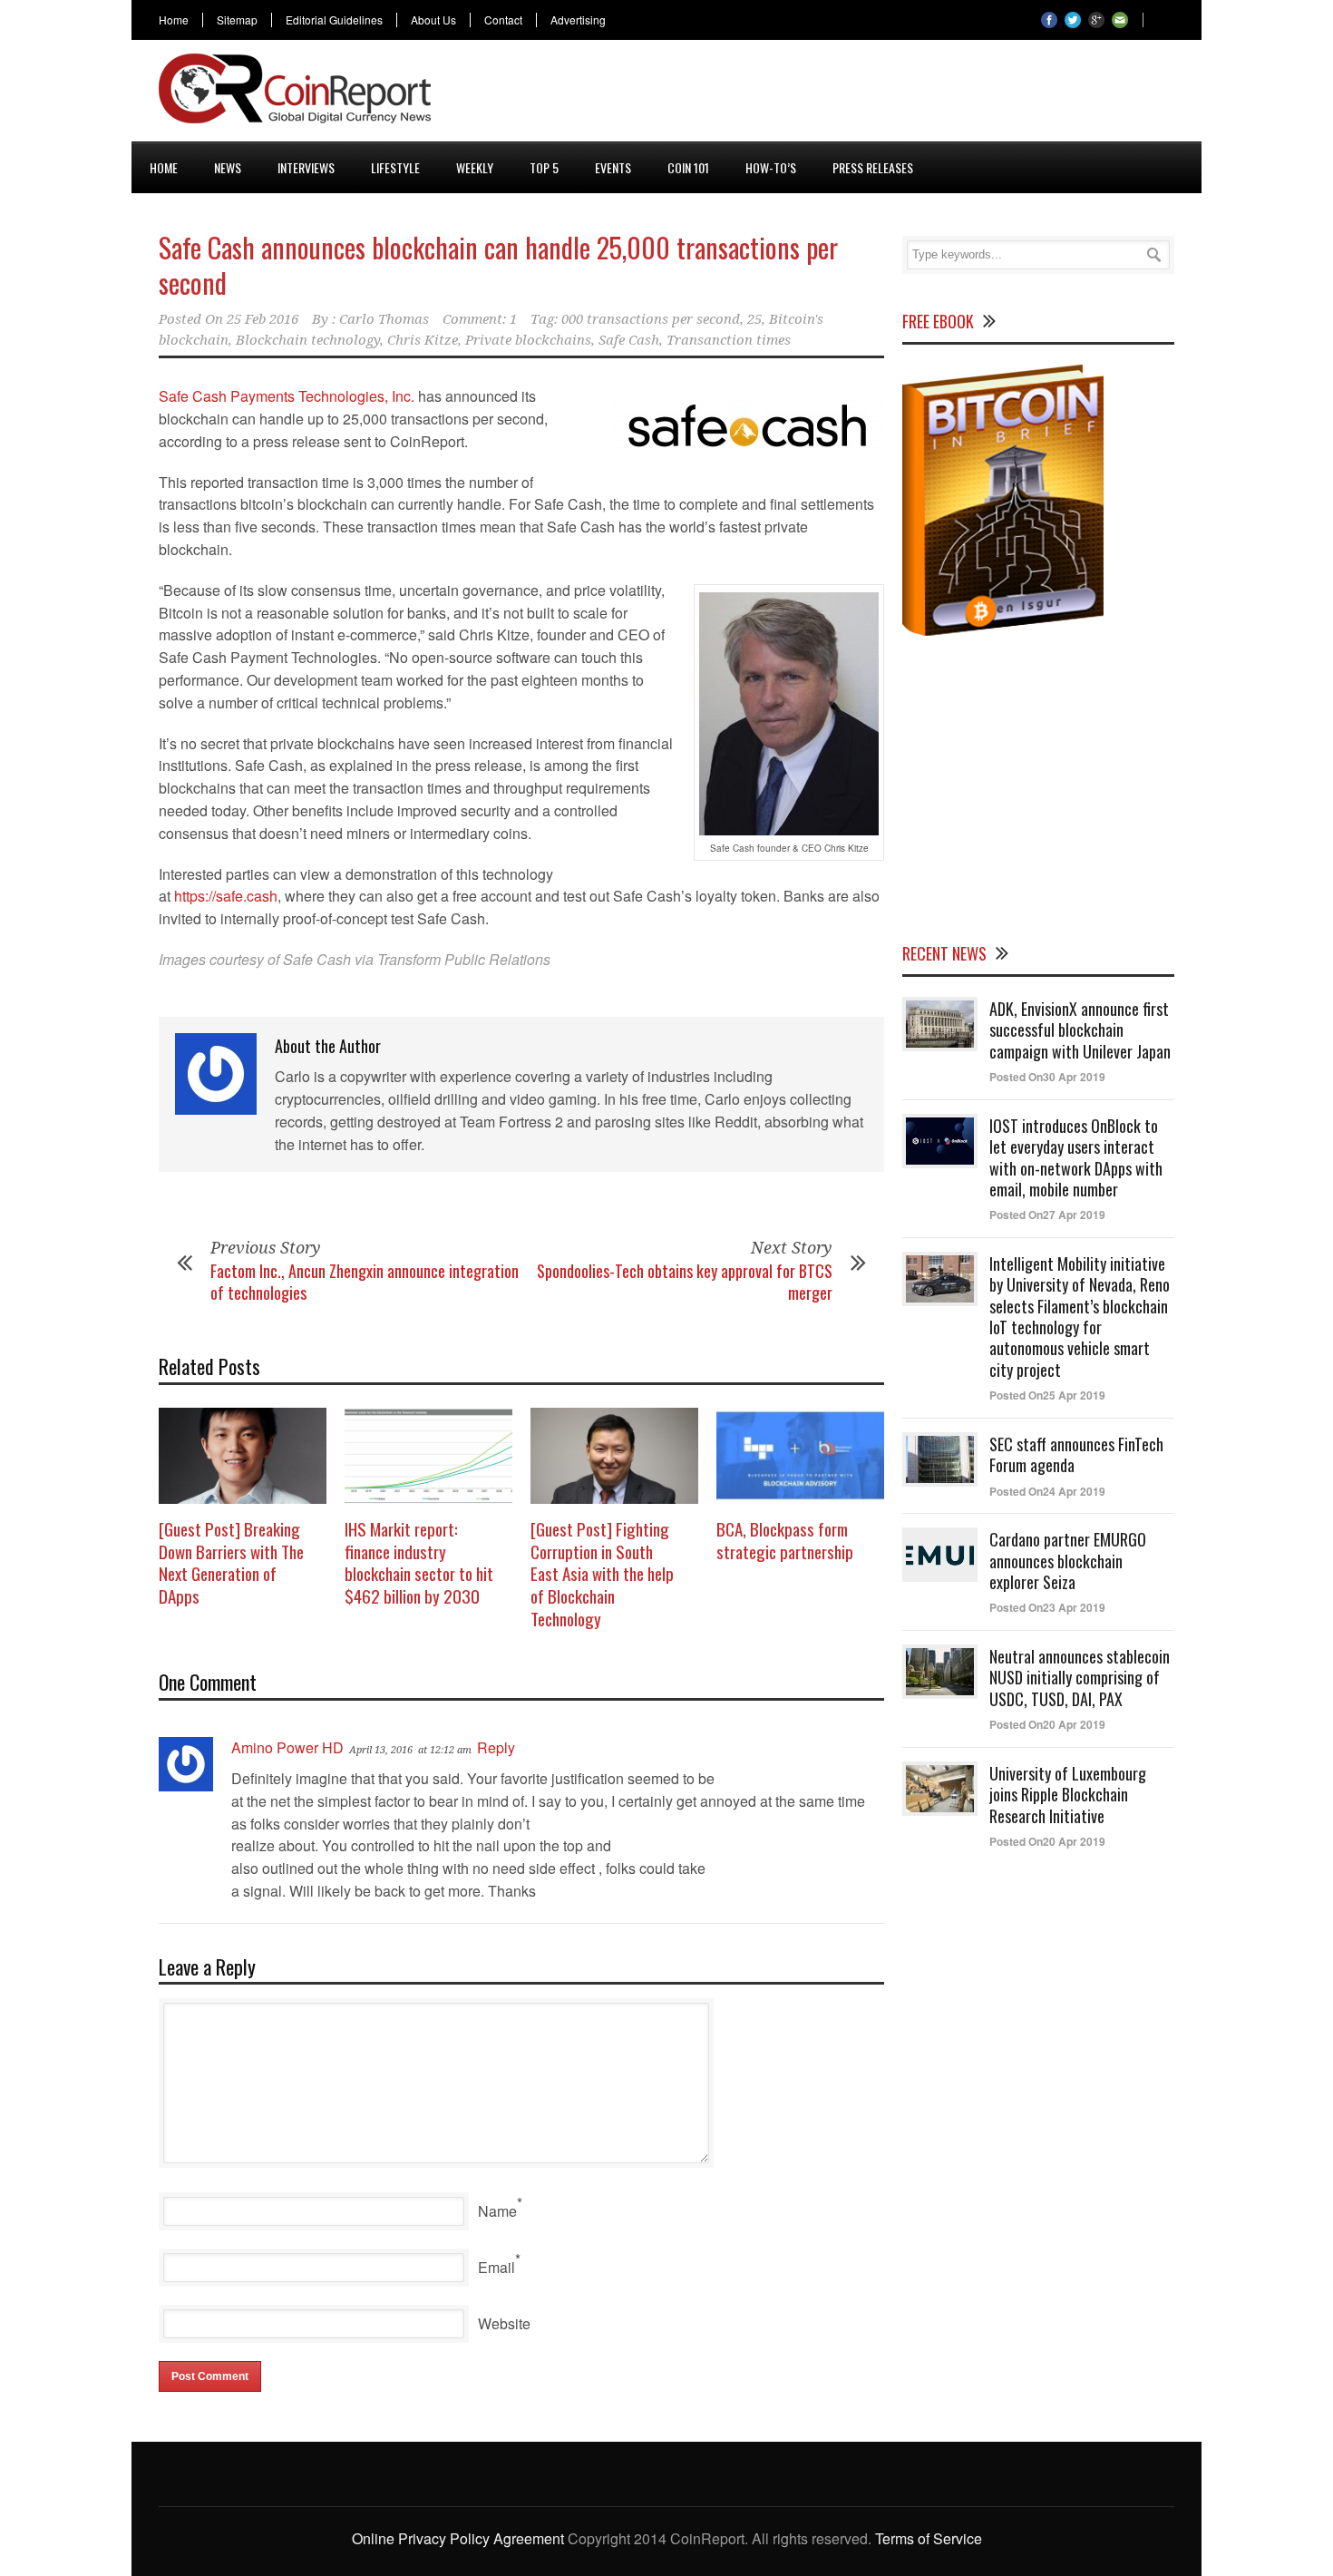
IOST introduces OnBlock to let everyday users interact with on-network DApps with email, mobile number (1076, 1157)
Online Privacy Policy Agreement (458, 2538)
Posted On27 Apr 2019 (1047, 1215)
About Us (433, 20)
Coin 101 (688, 167)
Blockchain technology (308, 340)
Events (613, 167)
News (228, 167)
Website (504, 2323)
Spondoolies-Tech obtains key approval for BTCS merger (685, 1281)
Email (496, 2267)
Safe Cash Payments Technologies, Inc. (287, 396)
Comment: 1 (480, 319)
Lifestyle (395, 167)
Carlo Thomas (384, 319)
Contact (503, 20)
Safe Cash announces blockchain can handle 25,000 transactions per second (498, 265)
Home (174, 20)
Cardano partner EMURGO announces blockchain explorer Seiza (1068, 1561)
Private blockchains (528, 340)
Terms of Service (929, 2538)
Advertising (578, 20)
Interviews (306, 167)
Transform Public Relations (464, 959)
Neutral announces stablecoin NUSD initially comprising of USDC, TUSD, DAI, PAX (1080, 1678)
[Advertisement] (844, 94)
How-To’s (771, 167)
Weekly (475, 167)
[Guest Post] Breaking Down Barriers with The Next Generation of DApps (231, 1562)
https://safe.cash (226, 896)
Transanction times (729, 340)
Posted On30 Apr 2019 (1047, 1077)
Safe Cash (629, 340)
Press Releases (873, 167)
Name (497, 2211)
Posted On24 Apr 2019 (1047, 1491)
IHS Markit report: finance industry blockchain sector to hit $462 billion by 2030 (419, 1562)
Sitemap (237, 20)
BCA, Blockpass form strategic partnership (785, 1540)
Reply (496, 1747)
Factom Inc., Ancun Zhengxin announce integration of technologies (365, 1281)
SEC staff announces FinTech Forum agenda (1076, 1454)
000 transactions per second (651, 319)
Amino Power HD (287, 1747)
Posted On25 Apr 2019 (1047, 1395)
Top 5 (544, 167)
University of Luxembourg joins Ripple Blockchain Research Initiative (1068, 1795)
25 (754, 319)
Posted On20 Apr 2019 (1047, 1724)
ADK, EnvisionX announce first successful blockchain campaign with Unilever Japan (1080, 1030)
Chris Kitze (423, 340)
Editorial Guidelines (334, 20)
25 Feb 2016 (263, 319)
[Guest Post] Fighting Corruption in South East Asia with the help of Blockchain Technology (602, 1573)
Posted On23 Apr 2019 (1047, 1607)
